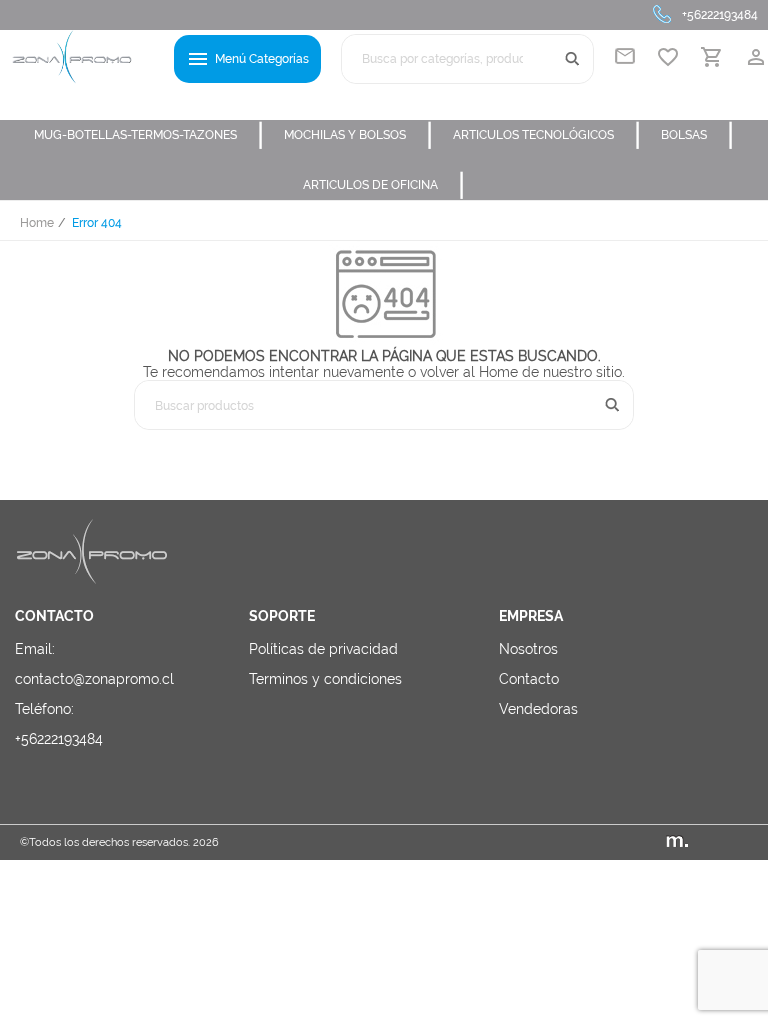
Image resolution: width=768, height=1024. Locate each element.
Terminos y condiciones (325, 679)
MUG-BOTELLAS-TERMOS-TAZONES (149, 135)
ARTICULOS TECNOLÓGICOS (547, 135)
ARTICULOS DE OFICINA (384, 185)
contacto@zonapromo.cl (94, 679)
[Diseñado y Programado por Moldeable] (707, 842)
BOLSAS (697, 135)
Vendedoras (538, 709)
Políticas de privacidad (323, 649)
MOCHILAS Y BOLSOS (358, 135)
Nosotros (528, 649)
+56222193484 (720, 15)
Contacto (529, 679)
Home (37, 223)
